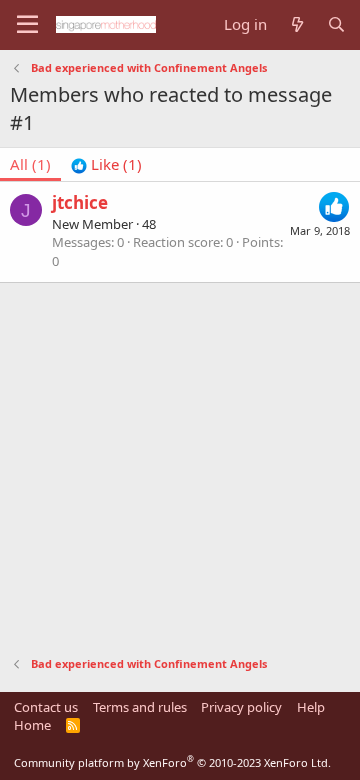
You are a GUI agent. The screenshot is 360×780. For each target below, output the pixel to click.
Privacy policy (241, 707)
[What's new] (296, 24)
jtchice (80, 202)
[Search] (336, 24)
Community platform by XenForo (172, 762)
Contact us (46, 707)
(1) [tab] (30, 164)
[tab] (106, 164)
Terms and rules (140, 707)
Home (32, 725)
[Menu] (27, 25)
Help (311, 707)
